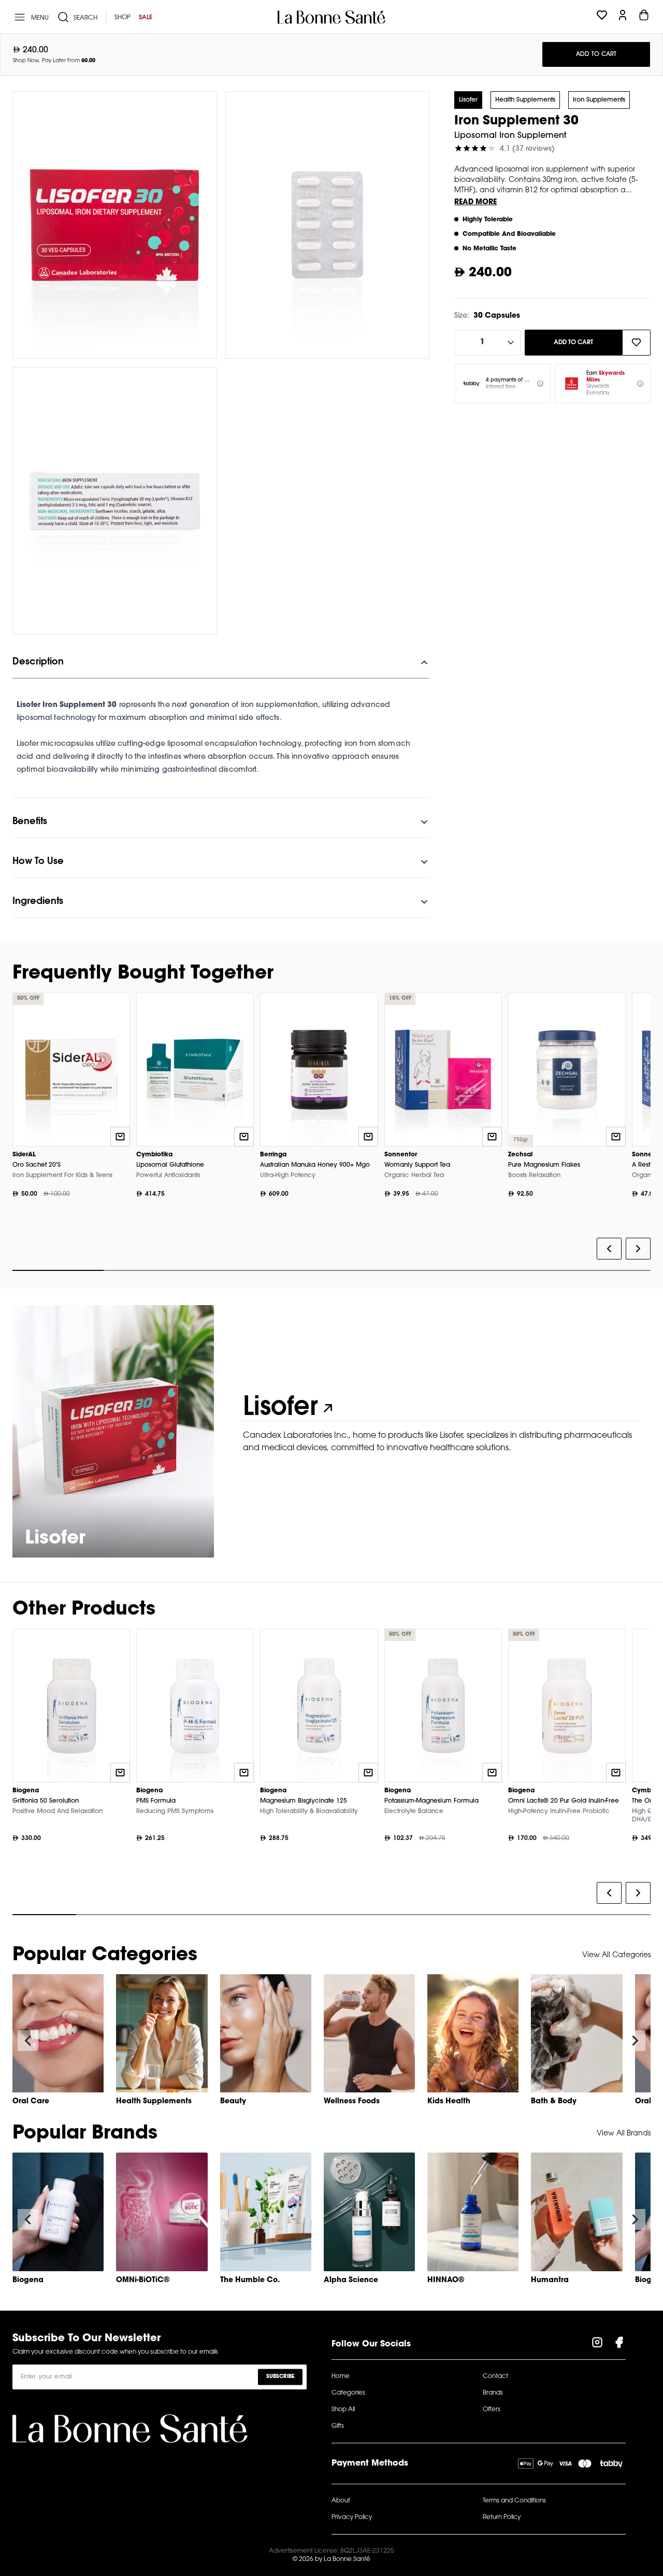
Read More (475, 203)
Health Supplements (525, 100)
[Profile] (623, 17)
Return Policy (502, 2517)
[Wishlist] (602, 17)
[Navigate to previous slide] (28, 2041)
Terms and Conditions (514, 2501)
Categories (348, 2393)
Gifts (338, 2426)
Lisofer (468, 100)
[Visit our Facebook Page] (619, 2344)
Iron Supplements (599, 100)
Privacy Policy (352, 2517)
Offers (492, 2410)
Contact (495, 2376)
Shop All (343, 2410)
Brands (493, 2393)
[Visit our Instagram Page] (597, 2344)
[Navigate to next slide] (635, 2041)
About (341, 2501)
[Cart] (644, 17)
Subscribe (280, 2377)
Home (341, 2376)
